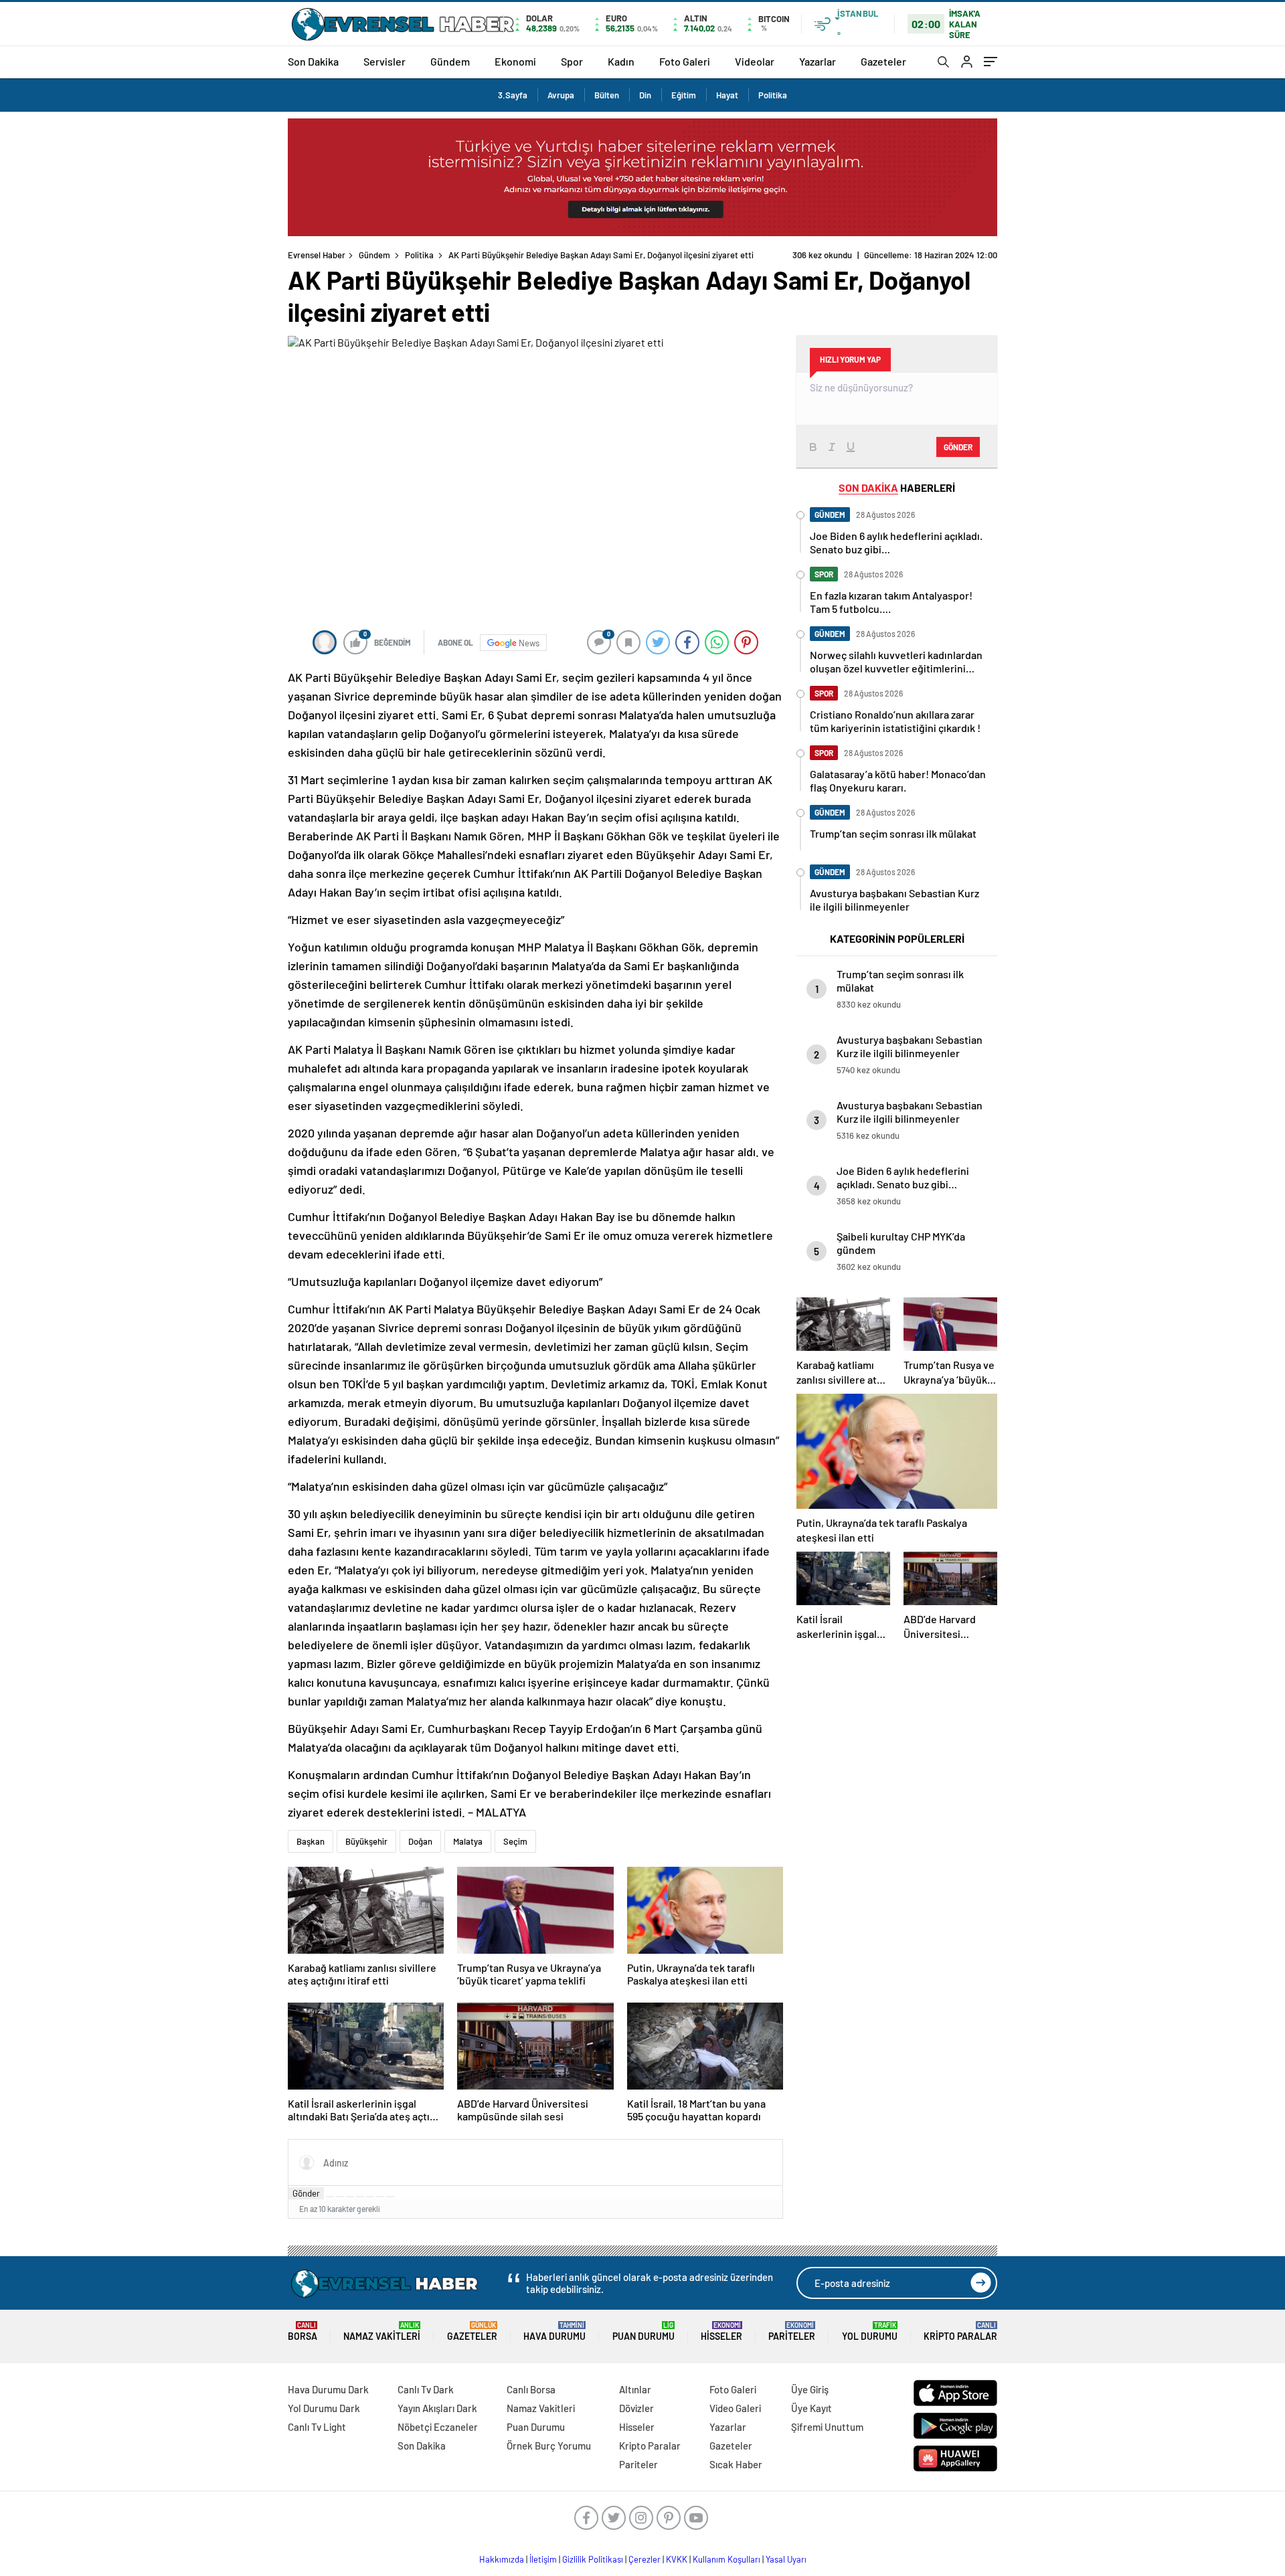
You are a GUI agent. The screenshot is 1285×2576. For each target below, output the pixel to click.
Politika (773, 95)
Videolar (755, 61)
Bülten (607, 95)
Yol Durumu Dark (324, 2408)
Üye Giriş (810, 2389)
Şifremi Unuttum (827, 2427)
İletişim (543, 2559)
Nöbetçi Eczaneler (438, 2427)
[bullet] (370, 2197)
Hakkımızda (502, 2559)
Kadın (621, 61)
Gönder (306, 2193)
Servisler (384, 61)
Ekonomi (515, 61)
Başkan (311, 1841)
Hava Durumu (554, 2331)
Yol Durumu (870, 2331)
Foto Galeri (685, 61)
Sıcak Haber (736, 2464)
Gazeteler (883, 61)
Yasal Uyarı (786, 2559)
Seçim (515, 1841)
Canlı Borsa (531, 2389)
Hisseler (721, 2331)
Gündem (450, 61)
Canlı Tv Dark (426, 2389)
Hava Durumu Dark (328, 2389)
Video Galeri (735, 2408)
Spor (572, 61)
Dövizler (636, 2408)
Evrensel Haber (317, 255)
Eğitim (684, 95)
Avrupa (561, 95)
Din (645, 95)
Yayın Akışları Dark (437, 2408)
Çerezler (645, 2559)
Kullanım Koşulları (726, 2559)
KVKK (677, 2559)
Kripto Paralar (960, 2331)
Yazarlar (818, 61)
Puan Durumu (644, 2331)
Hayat (727, 95)
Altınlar (635, 2389)
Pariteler (792, 2331)
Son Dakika (313, 61)
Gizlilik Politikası (593, 2559)
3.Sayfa (513, 95)
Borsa (303, 2331)
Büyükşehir (366, 1841)
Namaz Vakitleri (382, 2331)
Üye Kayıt (811, 2408)
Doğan (420, 1841)
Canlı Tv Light (317, 2427)
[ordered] (360, 2197)
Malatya (468, 1841)
